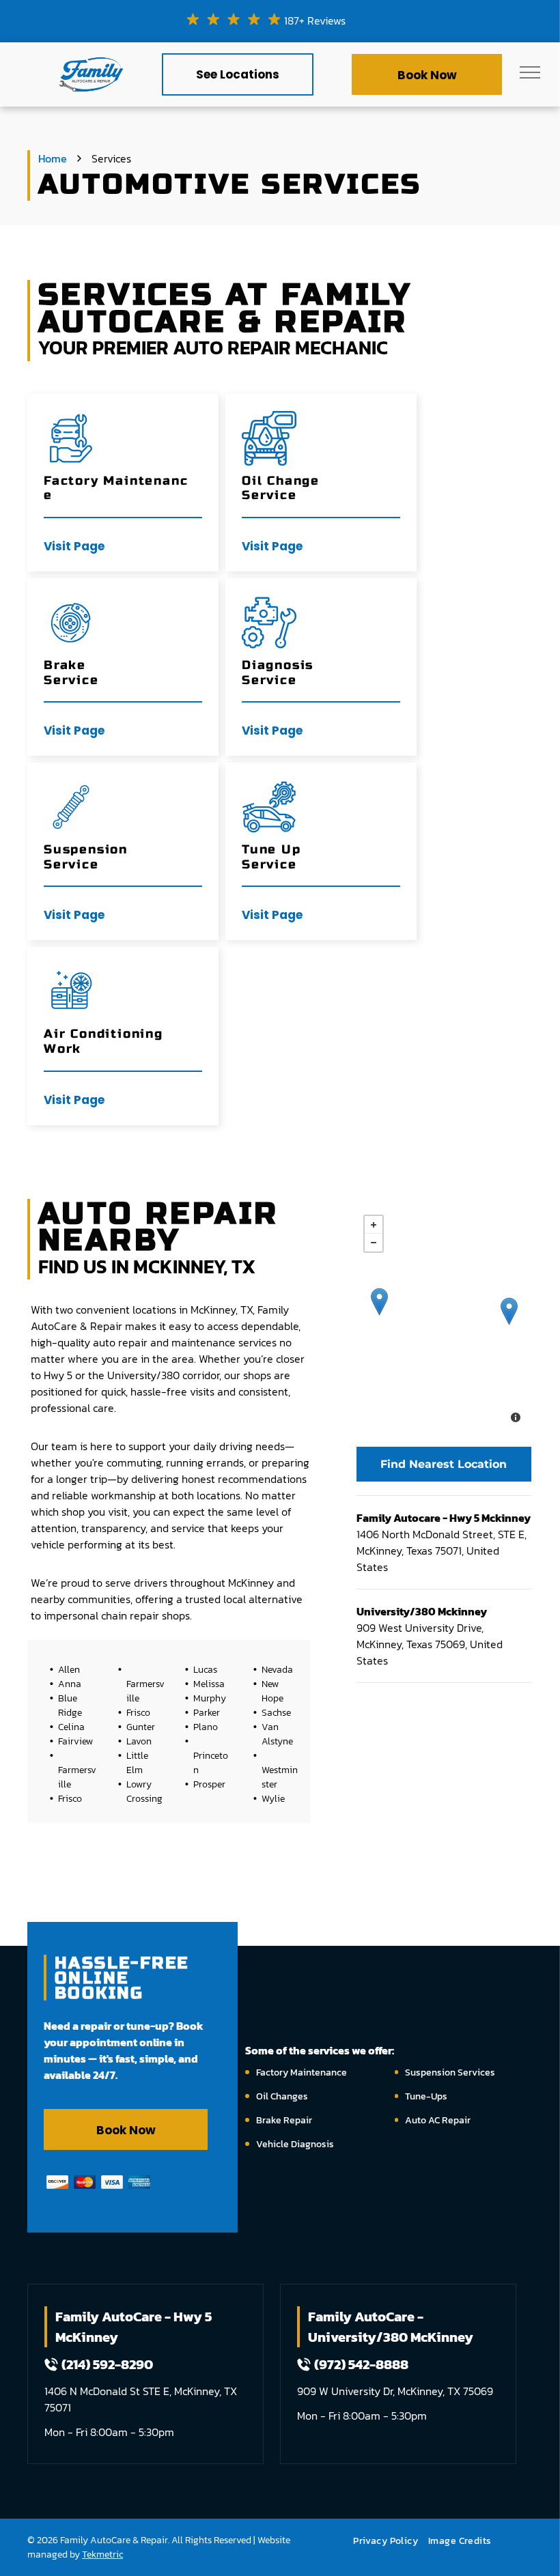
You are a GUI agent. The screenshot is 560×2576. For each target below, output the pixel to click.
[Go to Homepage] (91, 57)
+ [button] (374, 1225)
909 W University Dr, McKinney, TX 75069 (395, 2391)
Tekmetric (102, 2554)
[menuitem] (391, 2541)
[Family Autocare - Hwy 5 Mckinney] (509, 1311)
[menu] (530, 72)
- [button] (374, 1243)
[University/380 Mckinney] (379, 1302)
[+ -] (444, 1320)
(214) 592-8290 (107, 2364)
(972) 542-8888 (361, 2364)
